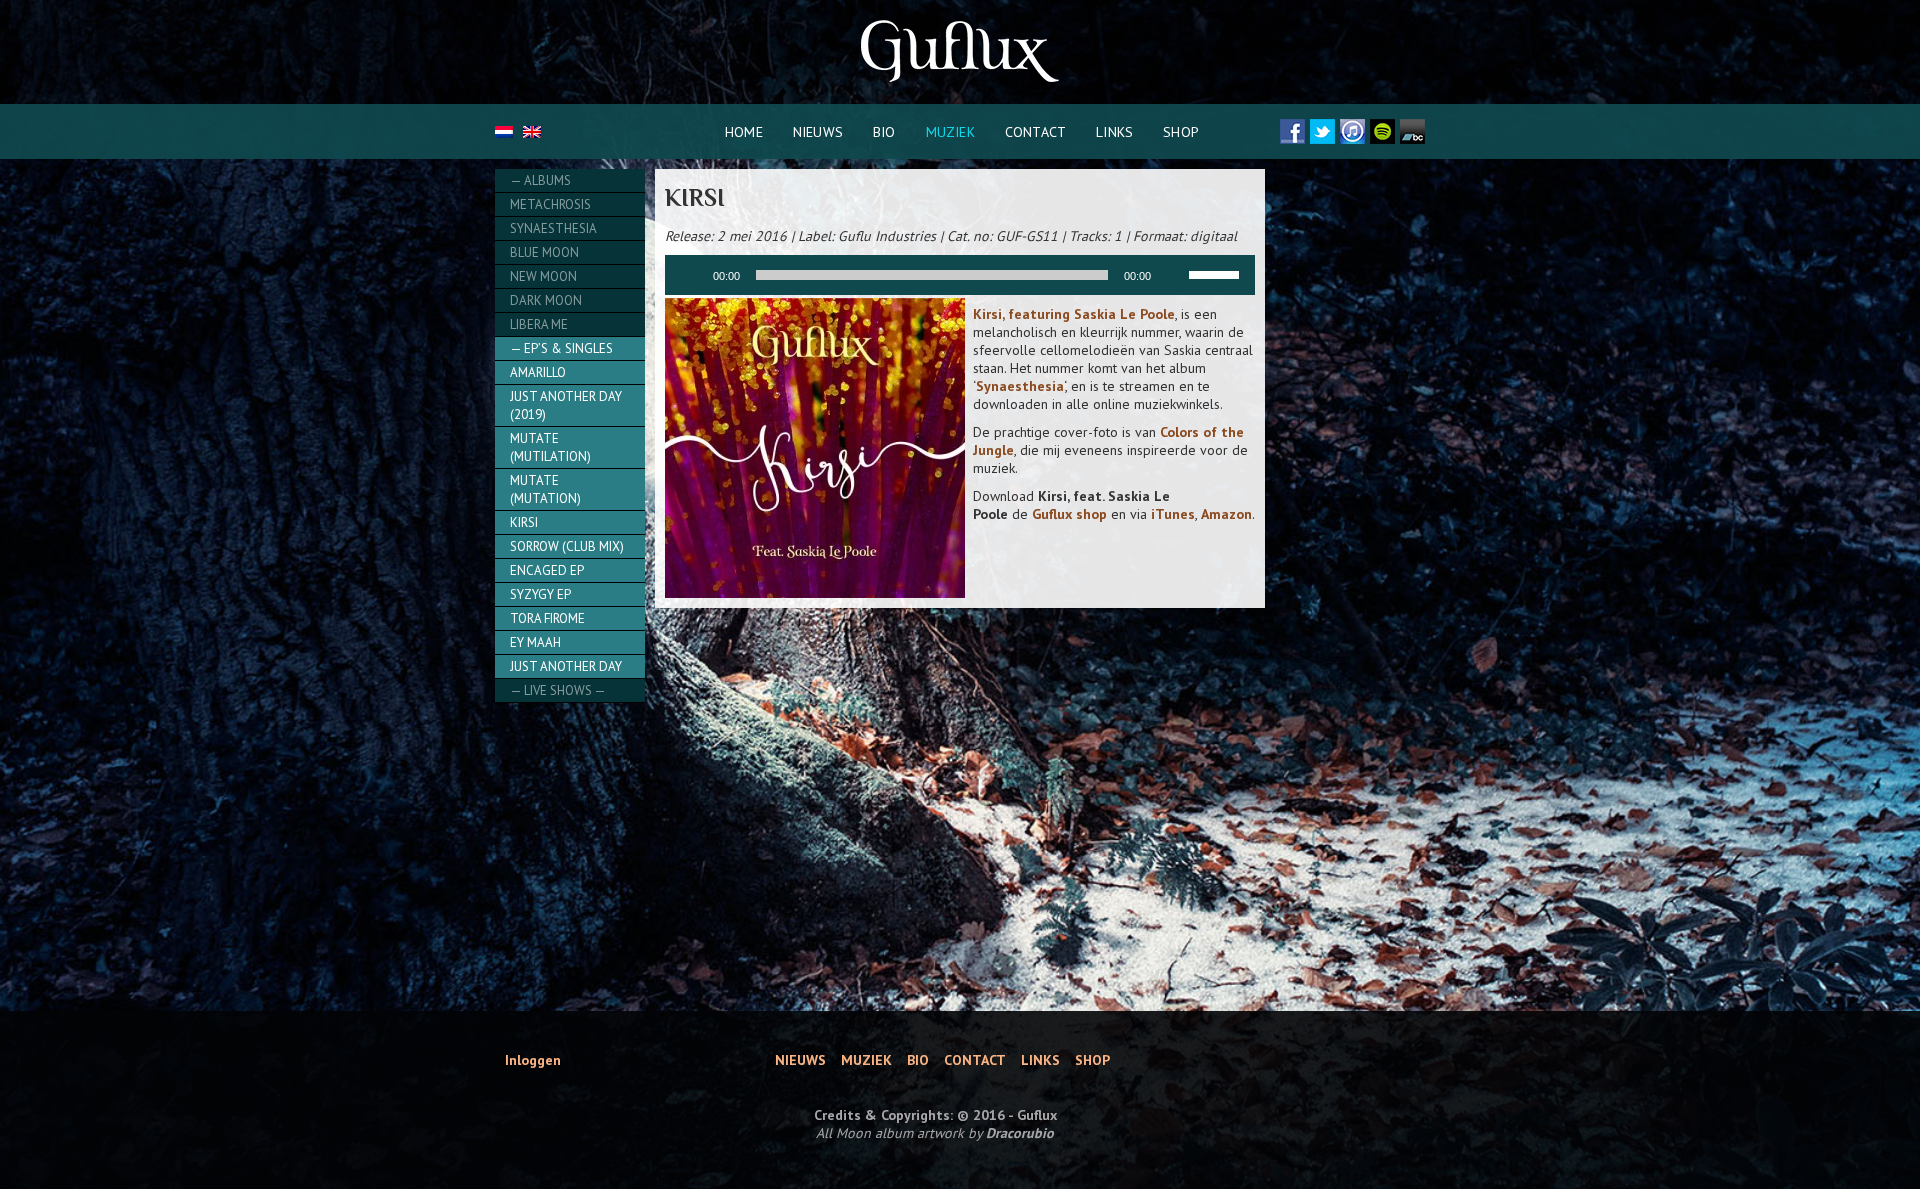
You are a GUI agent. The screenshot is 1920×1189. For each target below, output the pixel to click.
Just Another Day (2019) (566, 405)
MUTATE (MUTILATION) (550, 447)
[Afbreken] (1173, 275)
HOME (744, 132)
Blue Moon (544, 252)
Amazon (1226, 514)
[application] (960, 275)
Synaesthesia (553, 228)
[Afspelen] (691, 275)
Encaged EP (547, 570)
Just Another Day (566, 666)
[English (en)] (532, 133)
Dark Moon (546, 300)
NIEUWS (818, 132)
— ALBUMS (540, 180)
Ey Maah (535, 642)
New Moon (543, 276)
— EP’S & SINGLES (561, 348)
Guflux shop (1069, 514)
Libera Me (539, 324)
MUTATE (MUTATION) (545, 489)
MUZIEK (950, 132)
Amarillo (538, 372)
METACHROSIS (550, 204)
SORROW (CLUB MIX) (567, 546)
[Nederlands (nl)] (504, 133)
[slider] (1217, 273)
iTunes (1173, 514)
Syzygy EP (540, 594)
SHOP (1181, 132)
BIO (884, 132)
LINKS (1114, 132)
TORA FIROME (547, 618)
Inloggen (533, 1060)
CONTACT (1035, 132)
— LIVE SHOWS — (558, 690)
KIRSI (524, 522)
